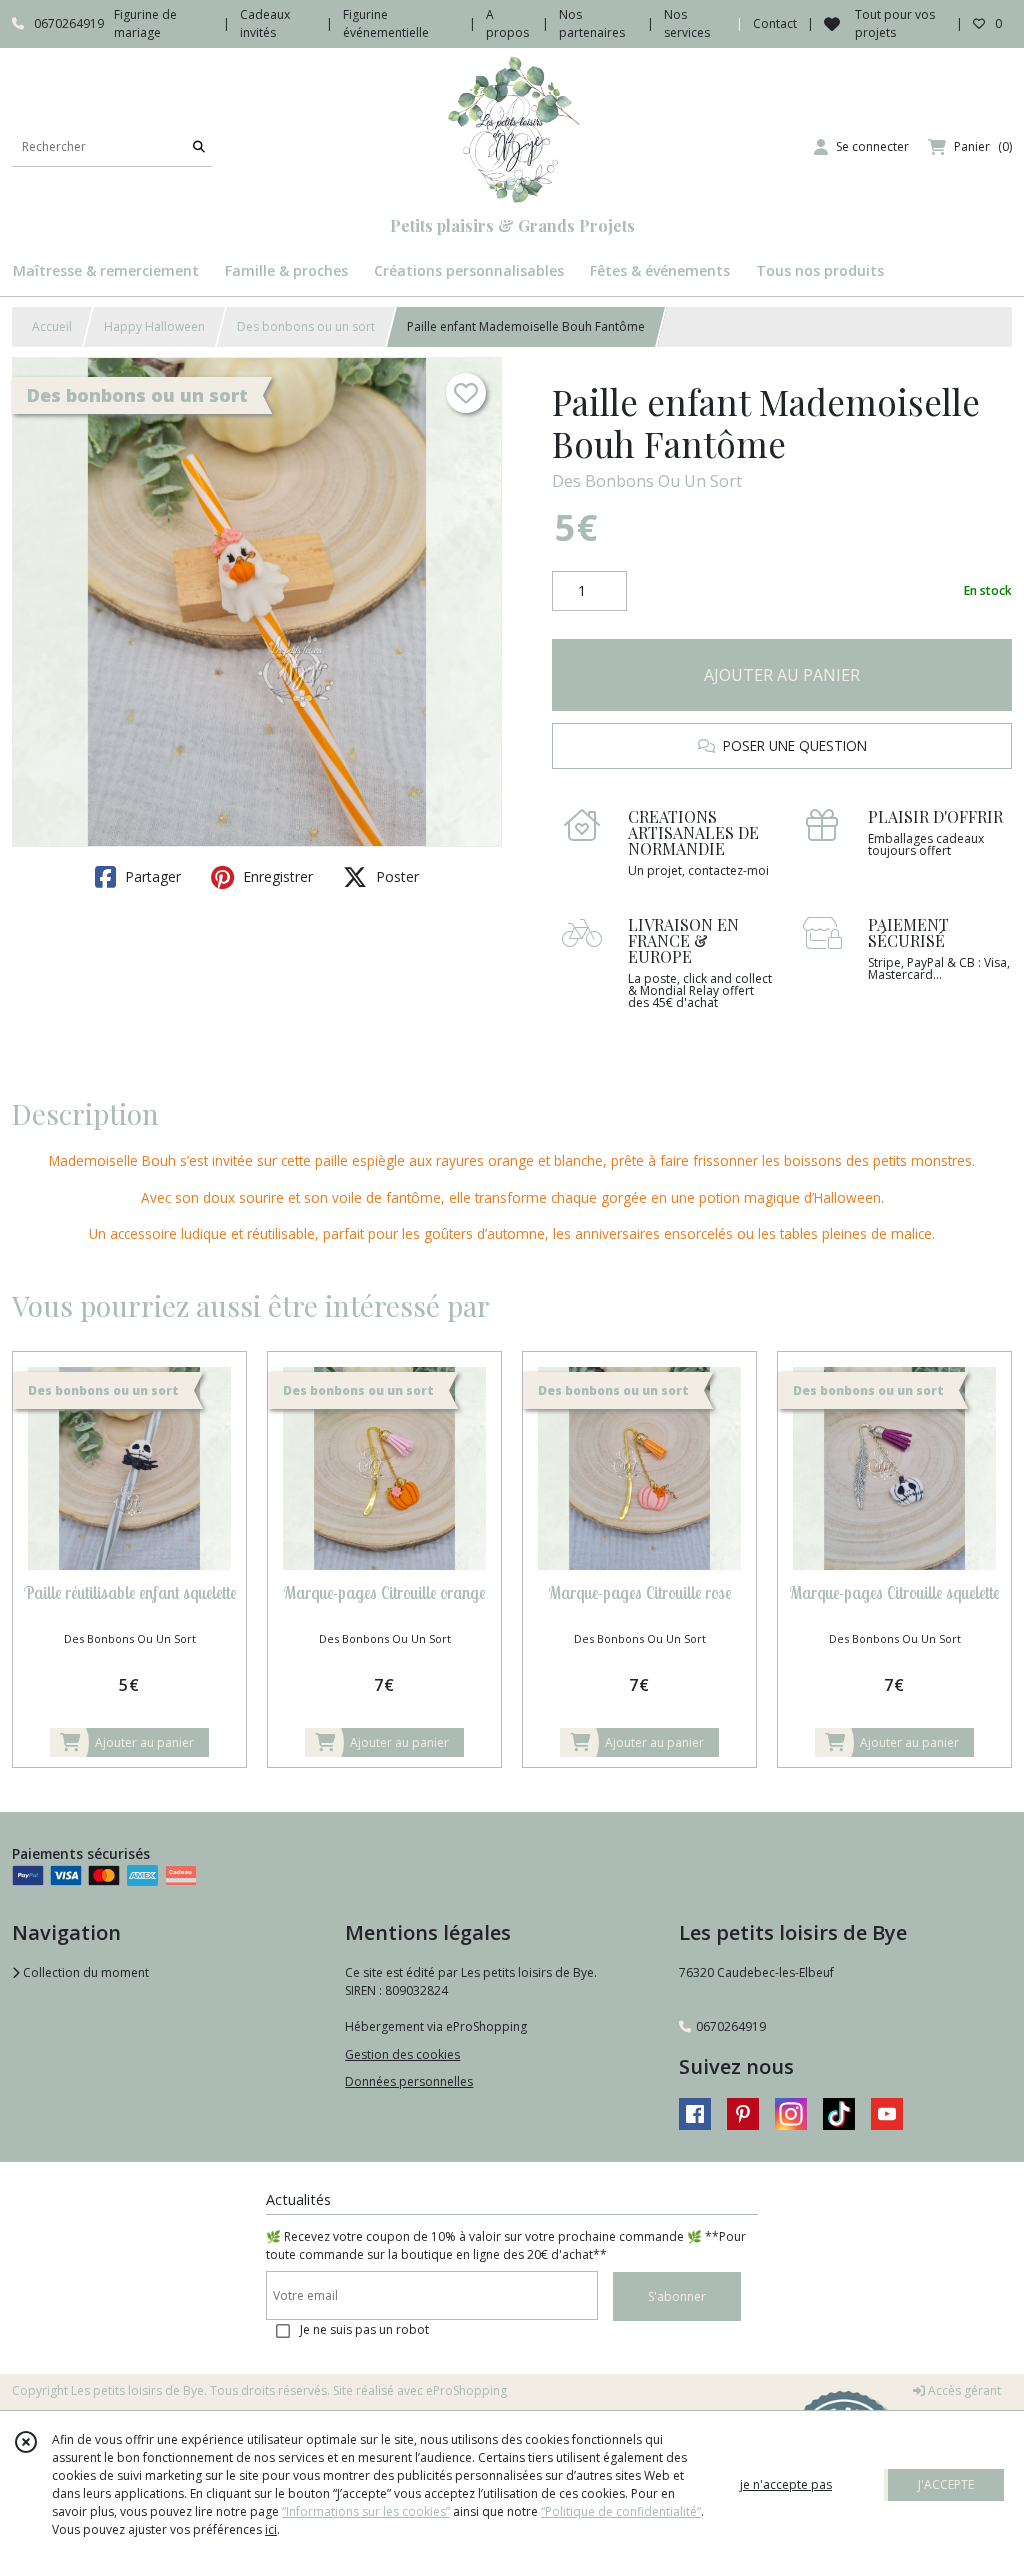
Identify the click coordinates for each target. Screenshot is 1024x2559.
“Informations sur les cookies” (366, 2511)
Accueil (52, 326)
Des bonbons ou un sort (306, 326)
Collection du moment (84, 1972)
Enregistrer (276, 876)
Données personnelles (409, 2081)
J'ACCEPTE (946, 2484)
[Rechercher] (199, 146)
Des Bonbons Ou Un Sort (647, 481)
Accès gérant (963, 2390)
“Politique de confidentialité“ (621, 2511)
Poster (395, 876)
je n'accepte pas (786, 2484)
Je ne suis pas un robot (364, 2329)
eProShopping (466, 2390)
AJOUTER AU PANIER (782, 675)
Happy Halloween (154, 326)
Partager (151, 876)
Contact (775, 23)
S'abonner (677, 2296)
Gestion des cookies (402, 2054)
